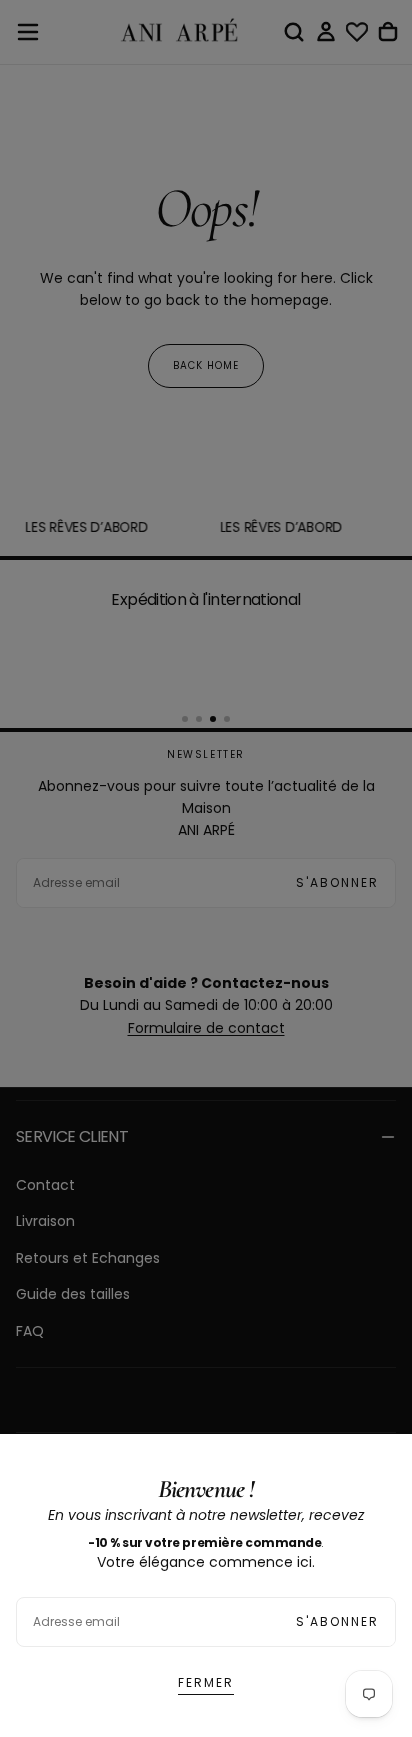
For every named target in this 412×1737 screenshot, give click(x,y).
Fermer (206, 1682)
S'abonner (337, 1621)
